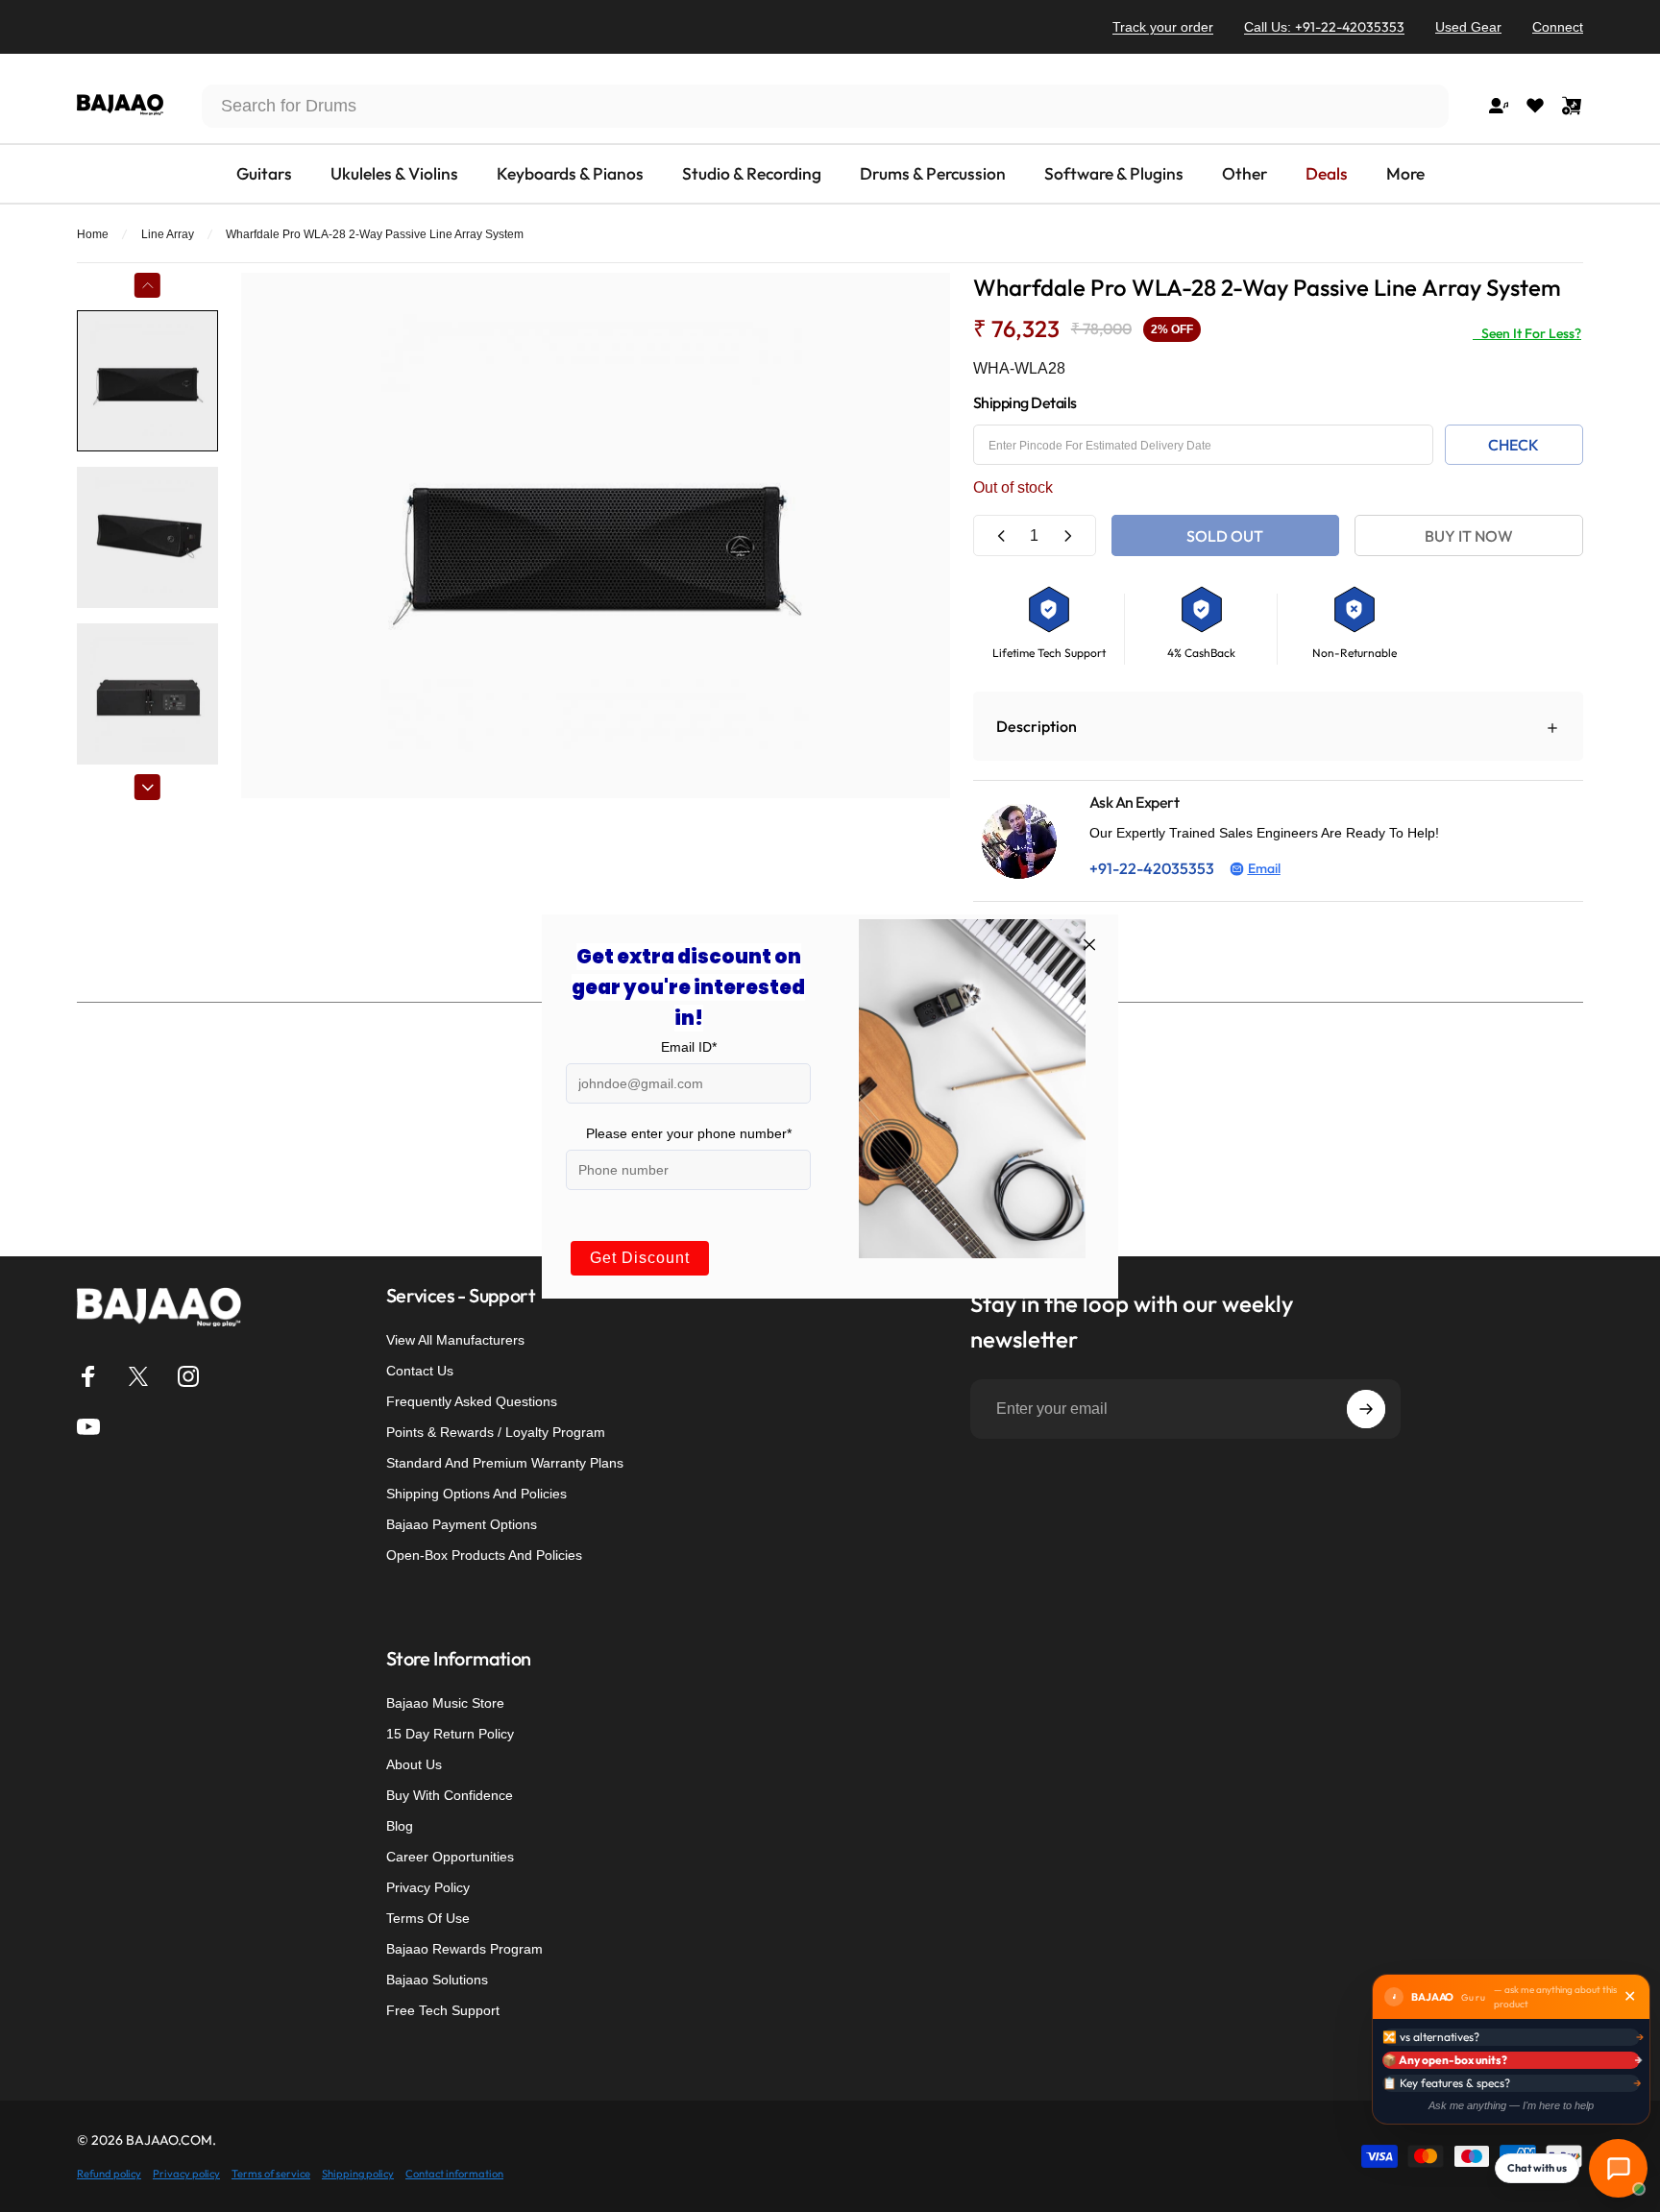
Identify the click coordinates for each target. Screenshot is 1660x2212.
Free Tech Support (443, 2010)
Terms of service (271, 2174)
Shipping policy (358, 2174)
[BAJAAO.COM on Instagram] (188, 1376)
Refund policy (109, 2174)
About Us (414, 1764)
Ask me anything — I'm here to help (1511, 2105)
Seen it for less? (1527, 333)
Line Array (168, 234)
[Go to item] (147, 381)
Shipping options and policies (476, 1494)
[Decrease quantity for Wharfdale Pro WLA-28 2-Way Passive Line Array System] (1002, 535)
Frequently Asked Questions (472, 1401)
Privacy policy (186, 2174)
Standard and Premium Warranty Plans (505, 1463)
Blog (400, 1826)
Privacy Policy (428, 1887)
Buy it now (1469, 536)
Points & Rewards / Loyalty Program (496, 1432)
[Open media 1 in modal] (596, 535)
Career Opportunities (450, 1857)
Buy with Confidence (450, 1795)
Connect (1558, 27)
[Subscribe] (1366, 1409)
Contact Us (420, 1371)
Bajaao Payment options (462, 1524)
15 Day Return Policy (450, 1734)
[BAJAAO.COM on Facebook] (88, 1376)
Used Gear (1468, 27)
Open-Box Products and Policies (484, 1555)
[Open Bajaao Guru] (1618, 2168)
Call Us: (1324, 27)
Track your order (1163, 27)
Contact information (454, 2174)
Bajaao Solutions (437, 1980)
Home (93, 234)
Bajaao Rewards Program (464, 1949)
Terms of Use (428, 1918)
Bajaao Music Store (445, 1703)
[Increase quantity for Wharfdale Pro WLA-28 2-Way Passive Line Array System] (1067, 535)
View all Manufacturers (455, 1340)
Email (1264, 868)
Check (1514, 445)
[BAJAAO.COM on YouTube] (88, 1426)
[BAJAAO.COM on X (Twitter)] (138, 1376)
